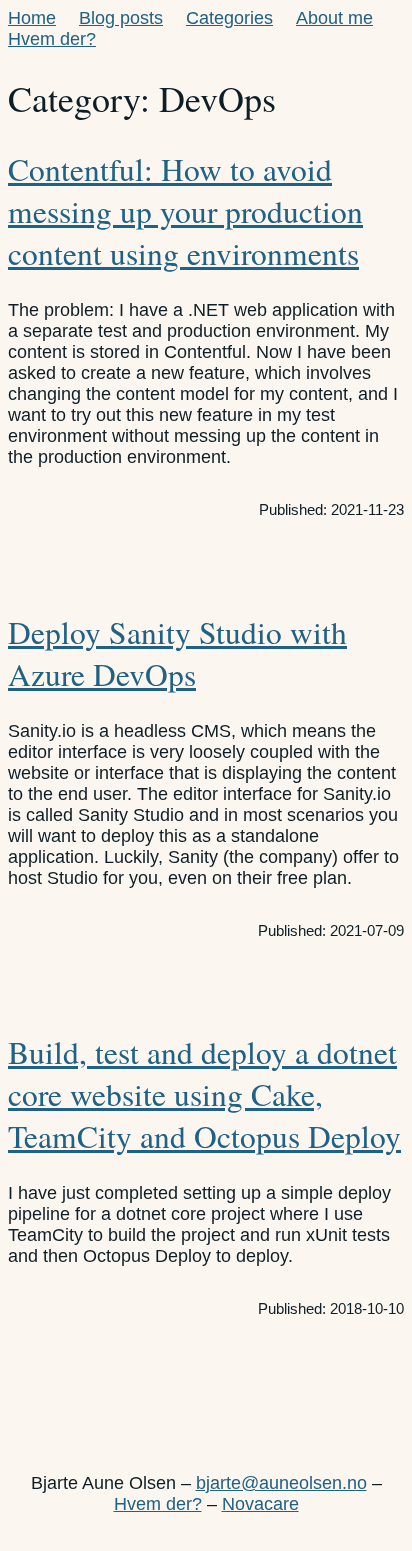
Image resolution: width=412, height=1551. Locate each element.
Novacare (260, 1504)
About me (334, 18)
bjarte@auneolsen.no (281, 1483)
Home (32, 18)
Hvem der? (52, 39)
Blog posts (121, 18)
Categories (229, 18)
